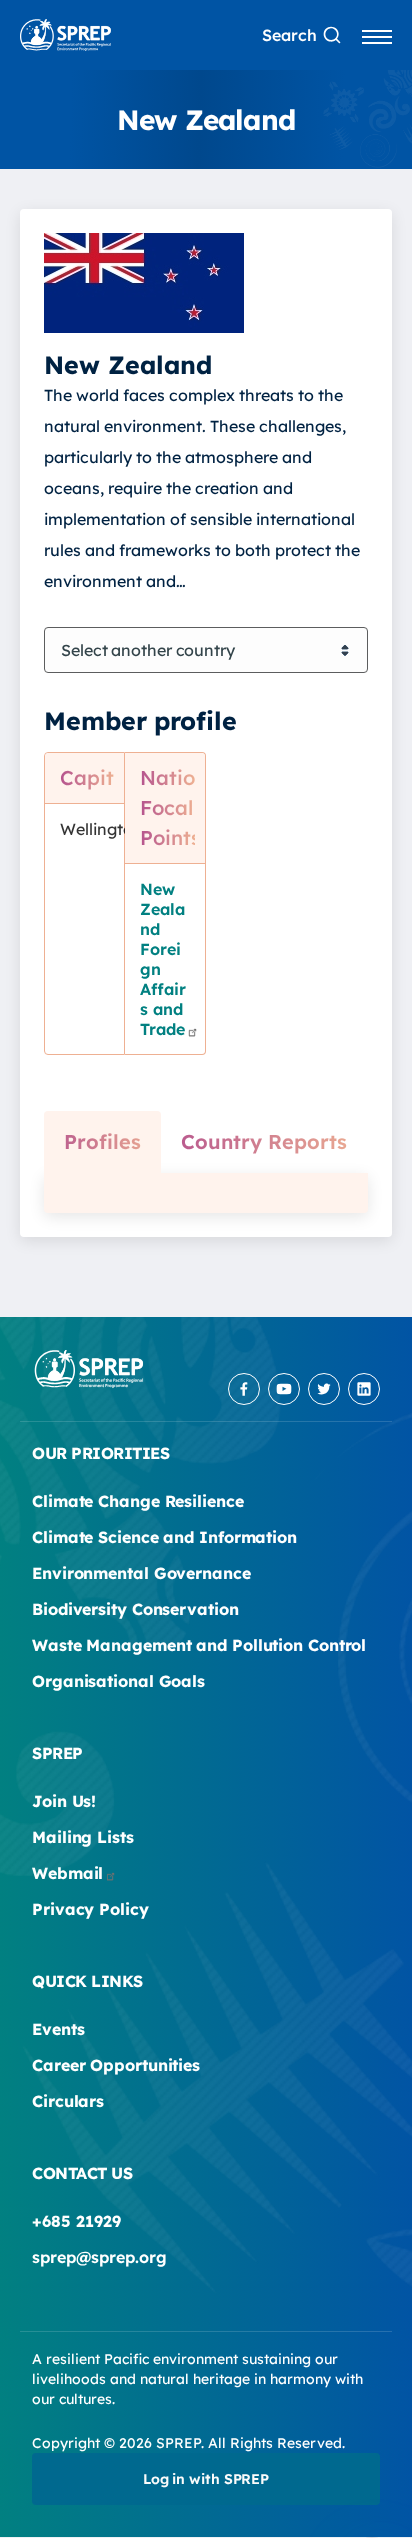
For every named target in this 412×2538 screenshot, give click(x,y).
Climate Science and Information (164, 1537)
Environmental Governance (141, 1573)
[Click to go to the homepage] (65, 35)
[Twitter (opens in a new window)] (324, 1389)
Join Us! (64, 1801)
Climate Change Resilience (138, 1501)
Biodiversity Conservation (135, 1609)
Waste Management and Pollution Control (199, 1645)
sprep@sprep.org (99, 2257)
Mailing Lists (83, 1837)
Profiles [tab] (102, 1141)
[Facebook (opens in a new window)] (244, 1389)
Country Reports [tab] (264, 1141)
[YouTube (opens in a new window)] (284, 1389)
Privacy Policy (90, 1909)
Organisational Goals (118, 1681)
